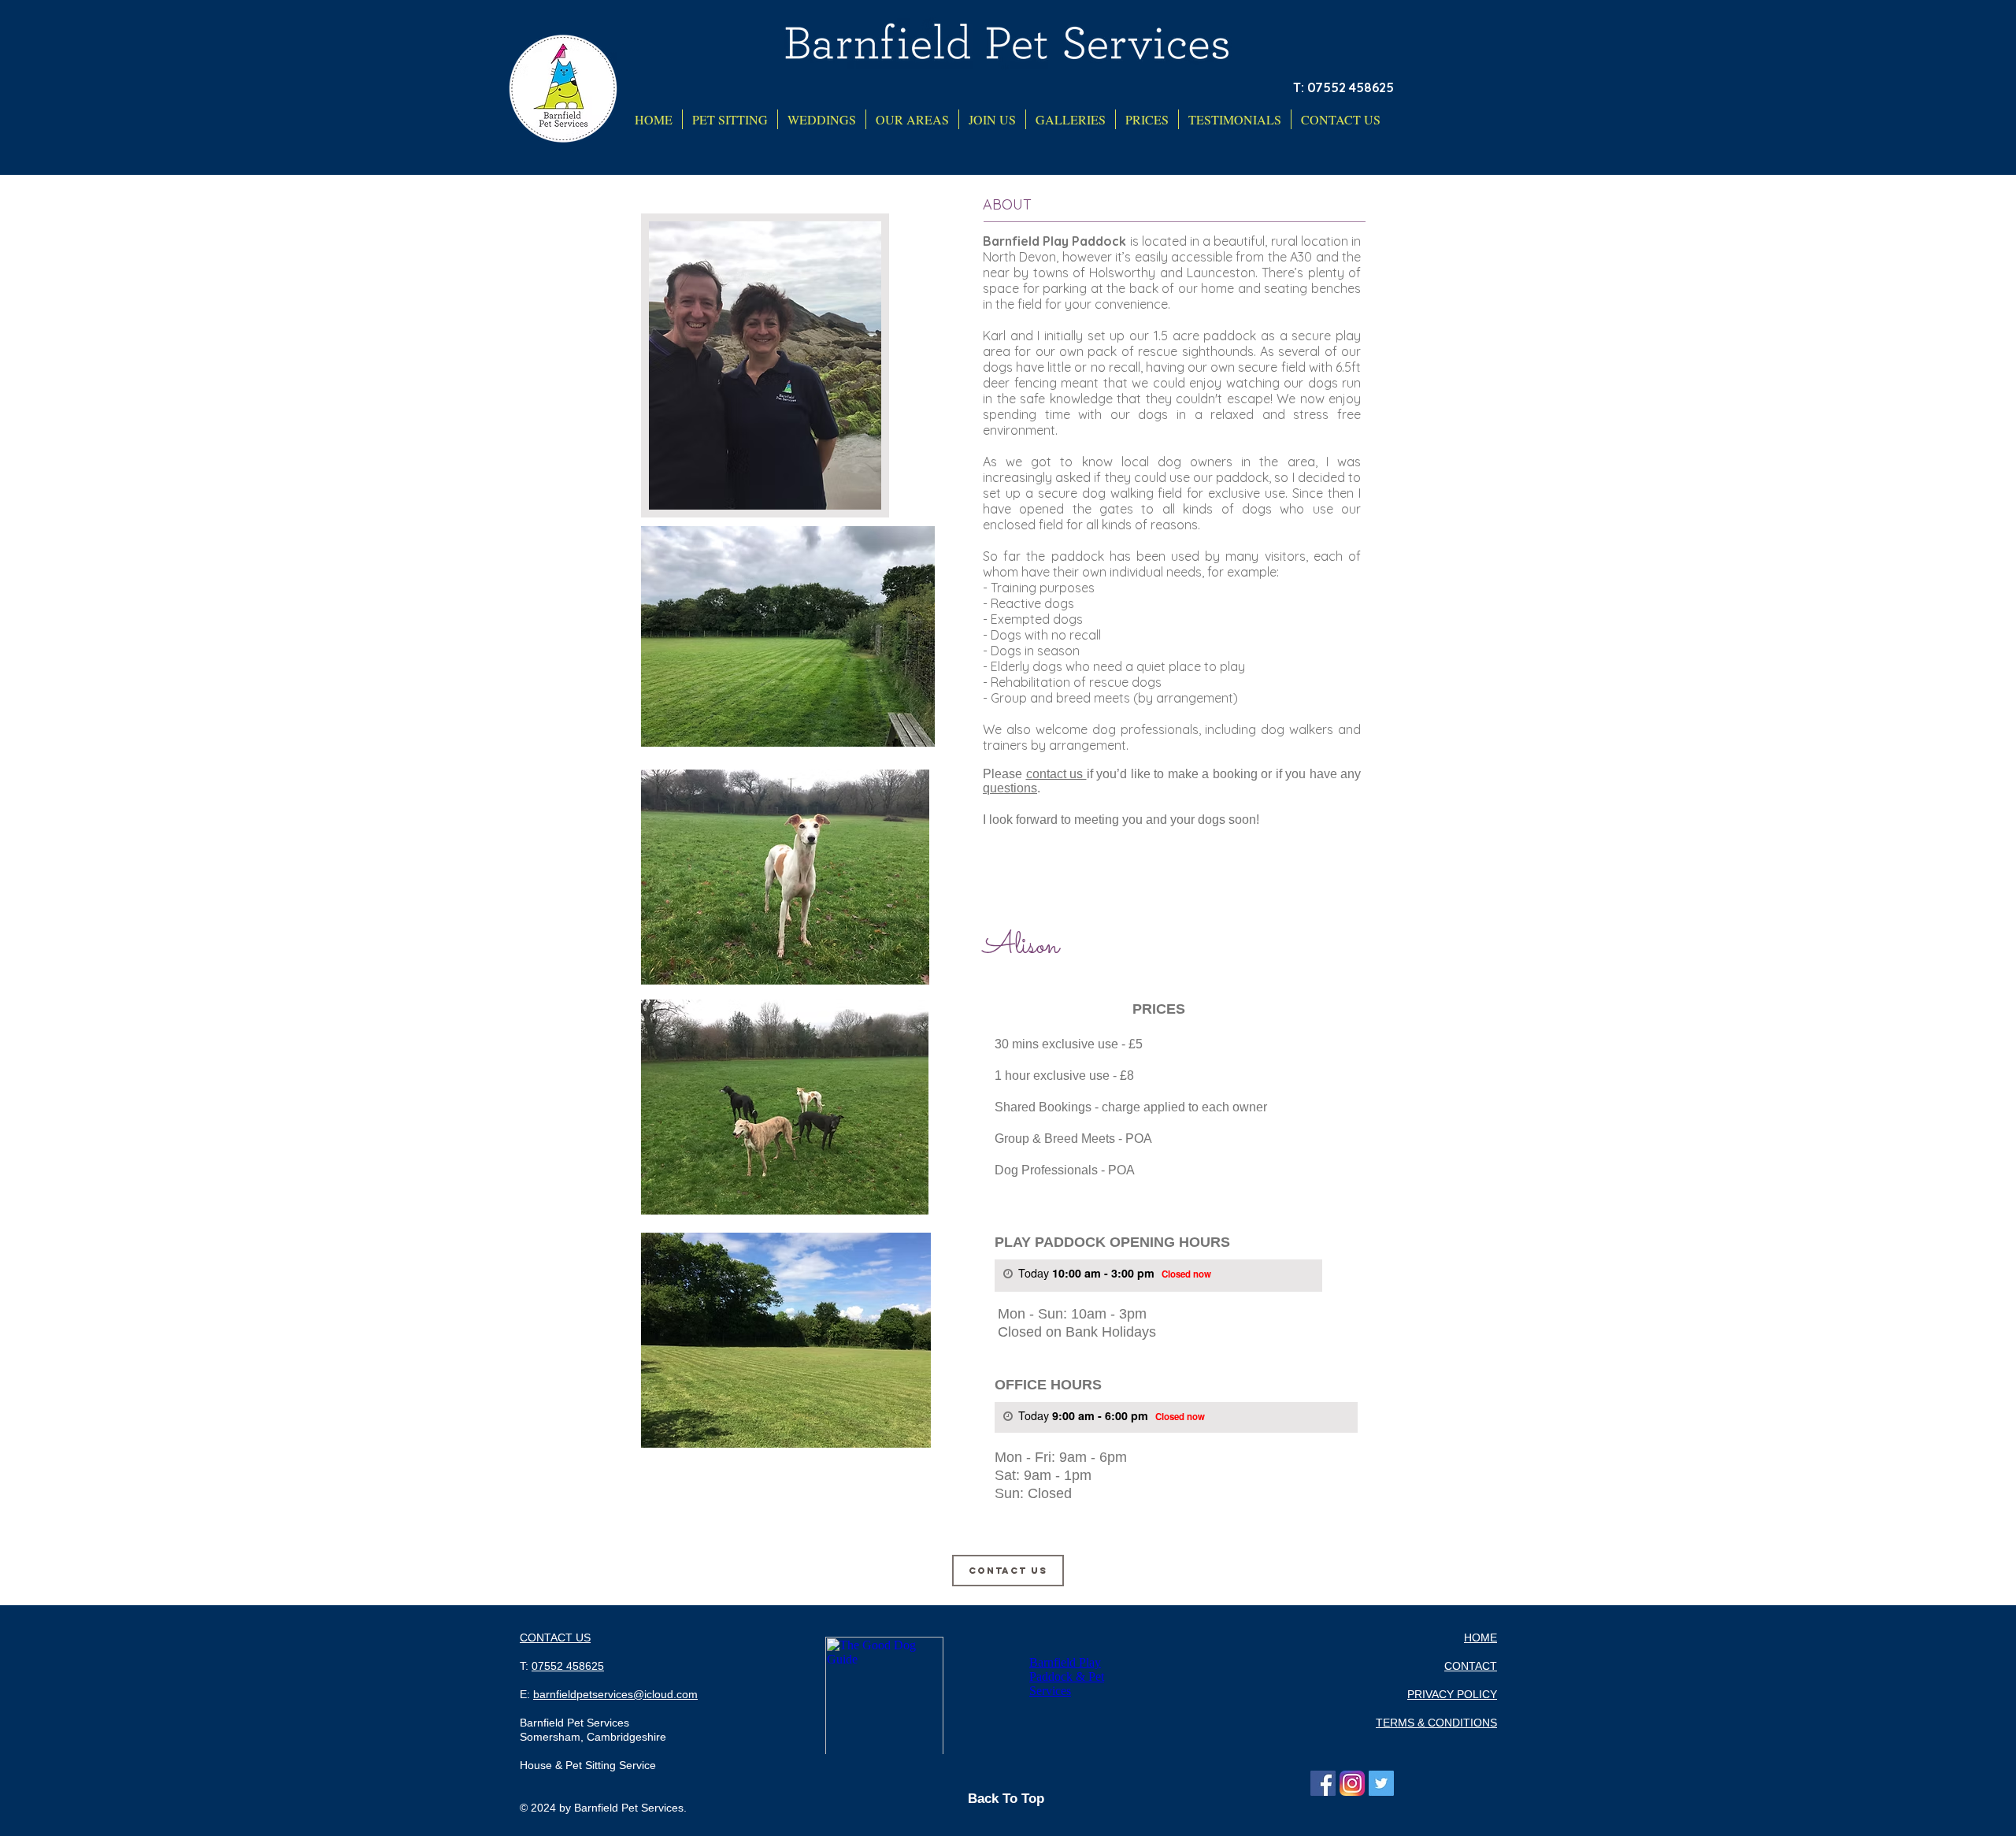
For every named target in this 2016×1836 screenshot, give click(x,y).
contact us (1056, 774)
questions (1010, 788)
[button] (912, 119)
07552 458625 (568, 1666)
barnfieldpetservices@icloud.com (615, 1694)
